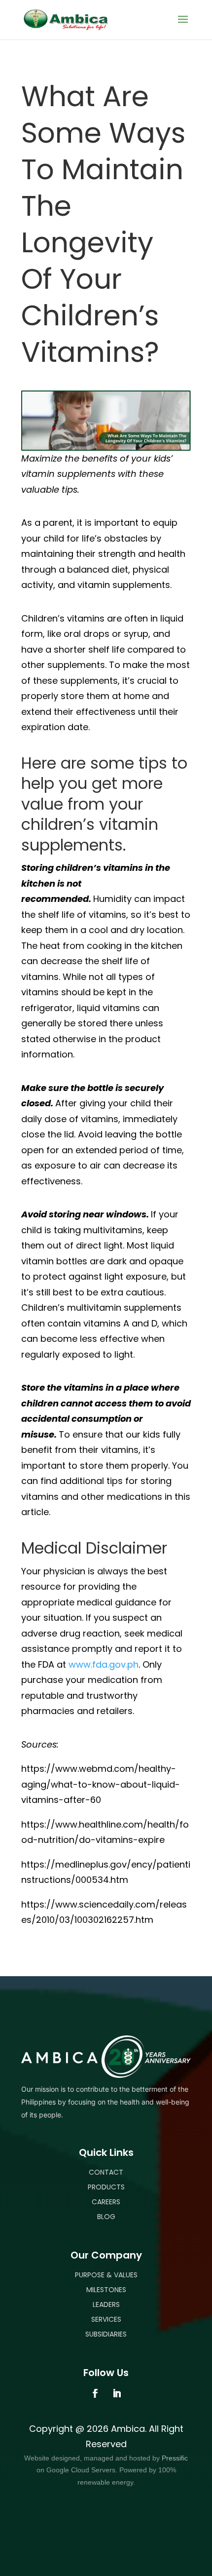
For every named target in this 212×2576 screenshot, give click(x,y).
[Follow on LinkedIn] (117, 2393)
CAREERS (106, 2202)
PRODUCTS (106, 2187)
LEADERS (106, 2304)
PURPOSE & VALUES (106, 2275)
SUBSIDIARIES (106, 2334)
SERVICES (106, 2319)
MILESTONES (106, 2290)
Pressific (175, 2458)
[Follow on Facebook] (95, 2393)
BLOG (106, 2217)
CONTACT (106, 2172)
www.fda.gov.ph (104, 1664)
